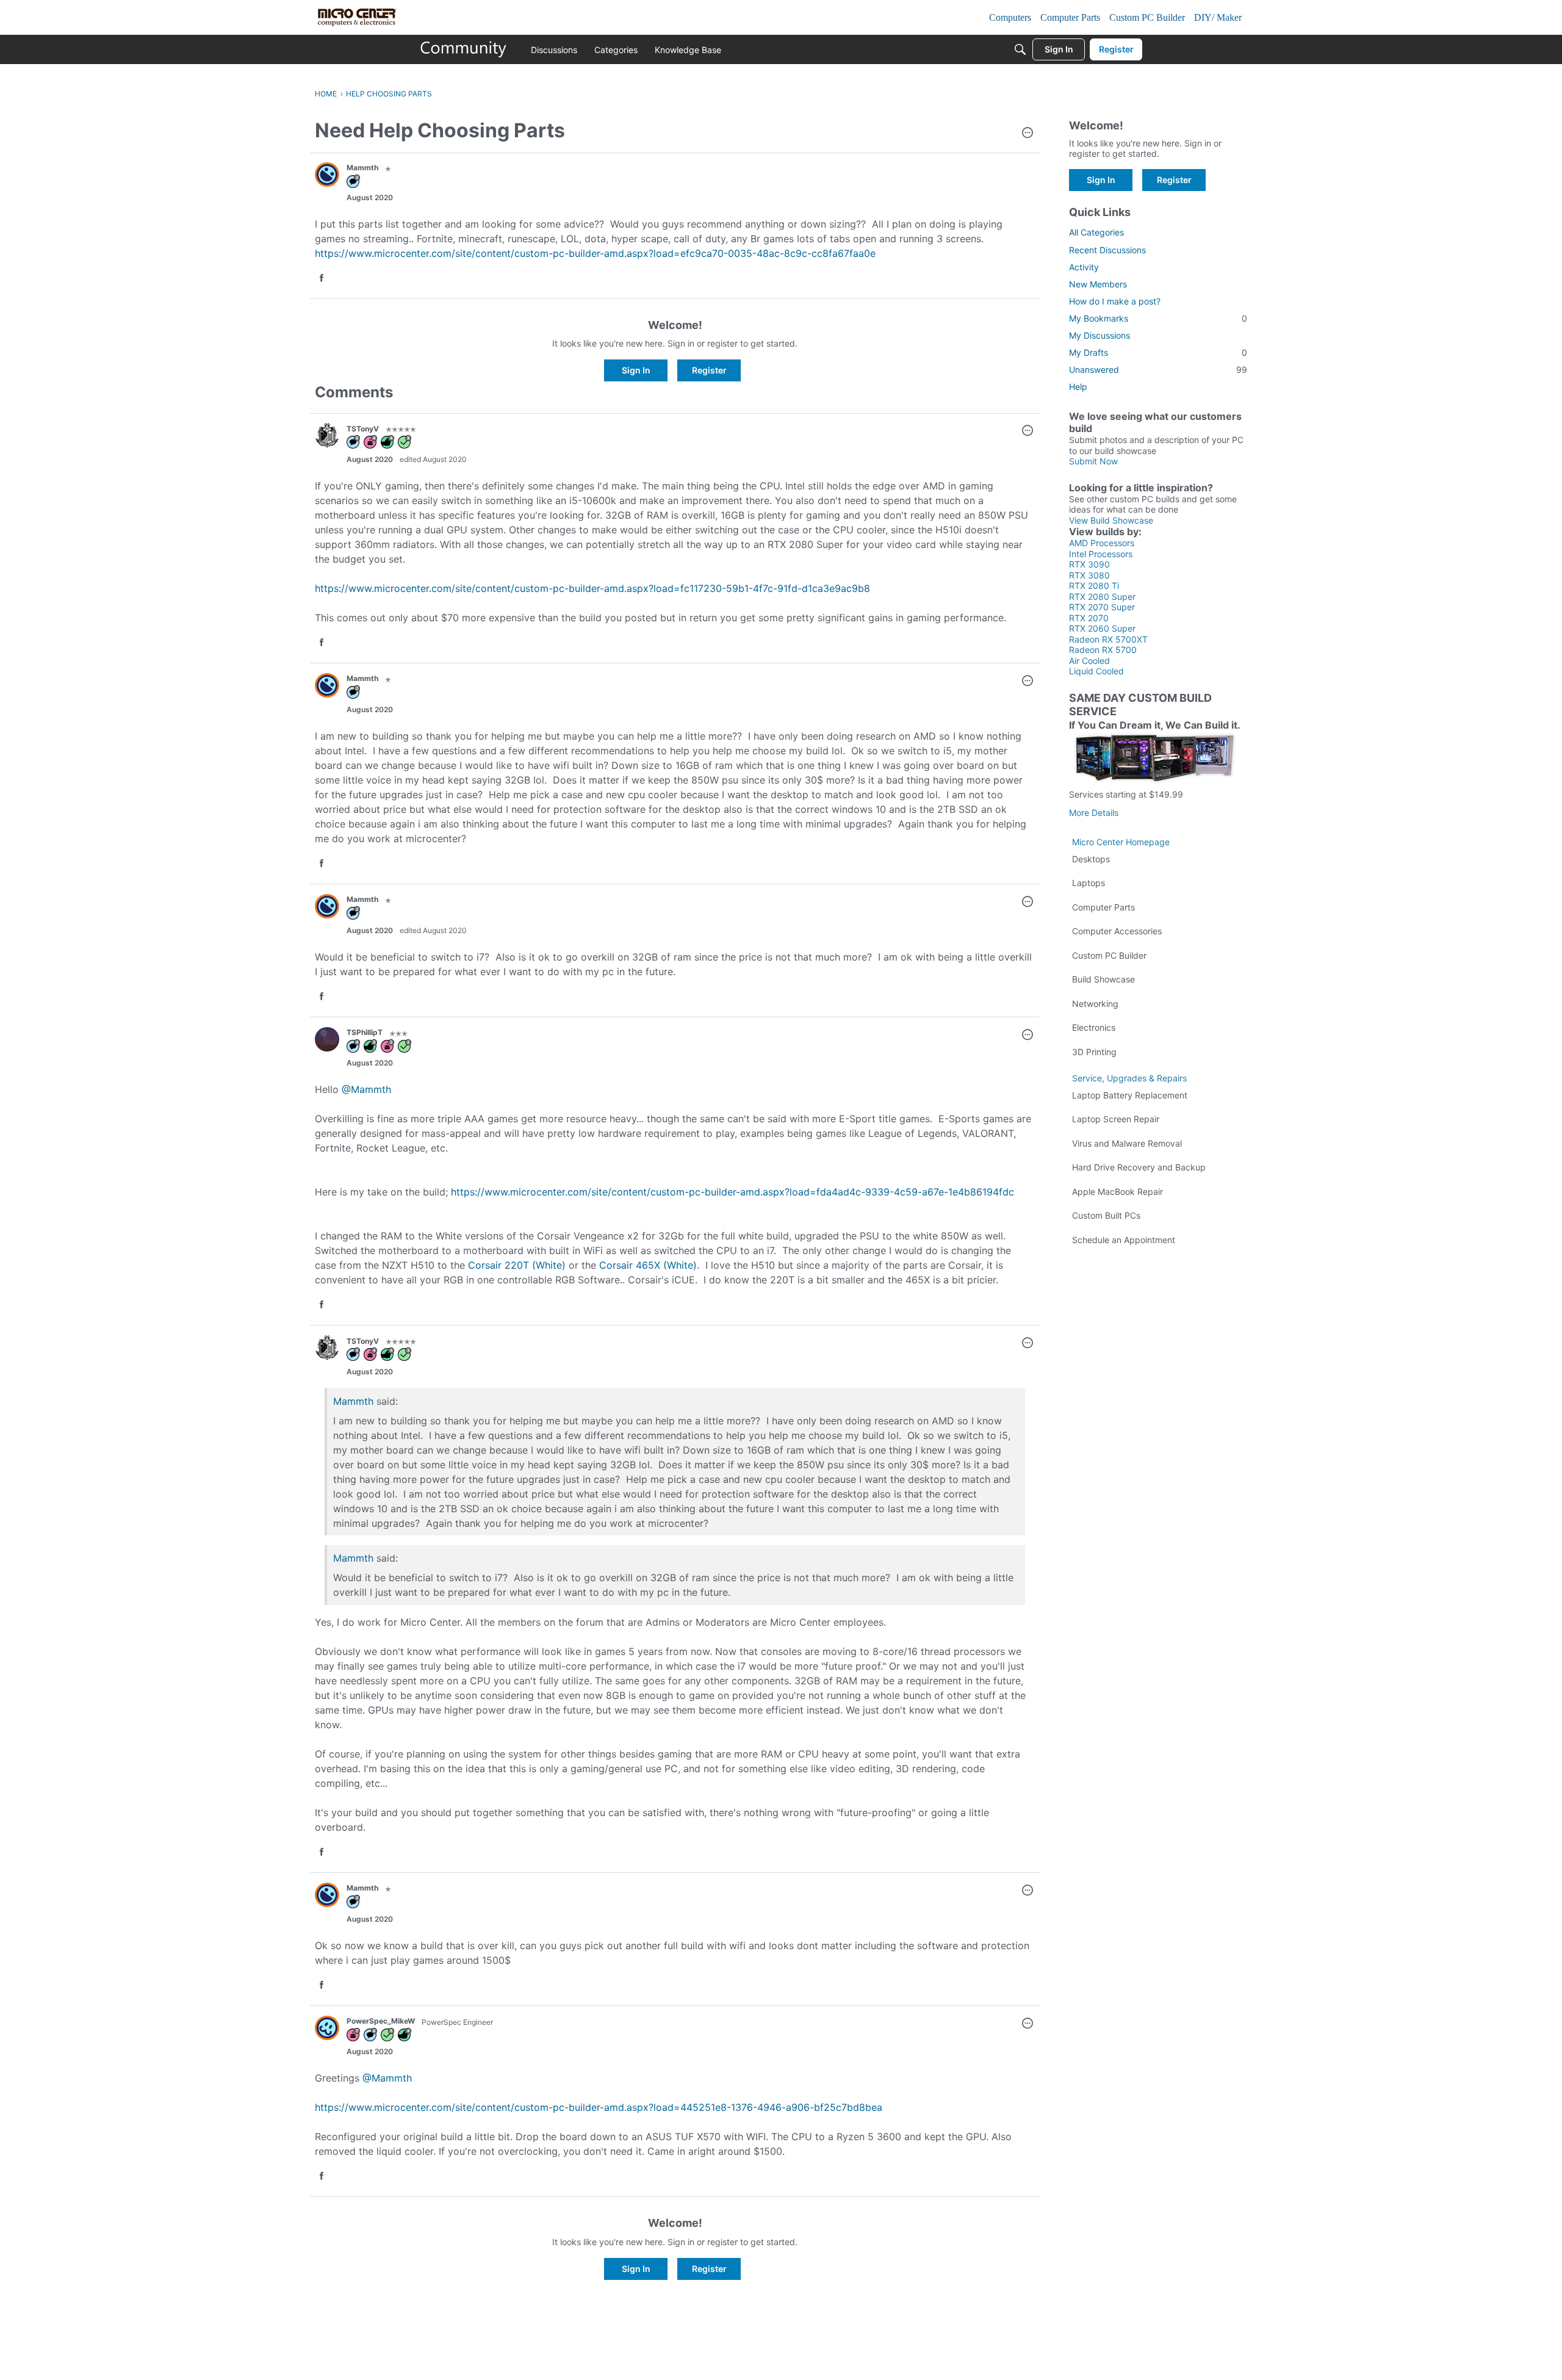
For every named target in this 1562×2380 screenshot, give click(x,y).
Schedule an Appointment (1124, 1240)
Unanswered (1158, 370)
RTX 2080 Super (1102, 597)
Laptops (1089, 883)
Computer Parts (1103, 907)
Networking (1095, 1004)
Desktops (1091, 859)
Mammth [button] (362, 168)
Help (1078, 387)
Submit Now (1093, 461)
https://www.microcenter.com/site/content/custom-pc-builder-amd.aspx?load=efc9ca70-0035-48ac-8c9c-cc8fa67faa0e (595, 253)
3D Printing (1094, 1052)
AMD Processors (1102, 543)
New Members (1098, 284)
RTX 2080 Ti (1094, 586)
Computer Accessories (1117, 931)
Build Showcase (1103, 979)
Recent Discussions (1107, 250)
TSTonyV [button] (363, 429)
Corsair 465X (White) (648, 1265)
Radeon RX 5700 (1103, 650)
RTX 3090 (1089, 564)
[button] (1028, 134)
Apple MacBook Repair (1118, 1192)
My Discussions (1100, 335)
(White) (547, 1265)
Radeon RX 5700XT (1108, 639)
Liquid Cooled (1096, 671)
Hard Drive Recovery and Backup (1139, 1167)
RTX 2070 (1089, 618)
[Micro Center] (464, 49)
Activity (1084, 267)
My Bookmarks (1158, 318)
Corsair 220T (498, 1265)
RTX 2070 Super (1102, 607)
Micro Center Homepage (1121, 842)
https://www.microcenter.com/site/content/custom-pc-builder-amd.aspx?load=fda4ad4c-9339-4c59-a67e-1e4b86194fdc (732, 1192)
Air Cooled (1089, 661)
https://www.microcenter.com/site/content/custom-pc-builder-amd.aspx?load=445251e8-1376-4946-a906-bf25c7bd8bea (599, 2107)
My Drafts (1158, 352)
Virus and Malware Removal (1127, 1143)
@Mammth (366, 1089)
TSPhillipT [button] (365, 1032)
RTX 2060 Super (1102, 628)
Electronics (1094, 1027)
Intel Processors (1101, 554)
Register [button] (709, 370)
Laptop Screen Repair (1116, 1119)
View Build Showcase (1111, 520)
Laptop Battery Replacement (1130, 1095)
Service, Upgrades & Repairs (1129, 1078)
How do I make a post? (1115, 301)
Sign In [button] (636, 370)
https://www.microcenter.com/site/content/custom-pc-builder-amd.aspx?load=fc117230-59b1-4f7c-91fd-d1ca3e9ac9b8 (592, 588)
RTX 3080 (1089, 575)
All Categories (1096, 232)
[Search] (1020, 49)
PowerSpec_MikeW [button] (381, 2021)
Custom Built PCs (1106, 1215)
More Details (1094, 813)
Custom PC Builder (1109, 955)
